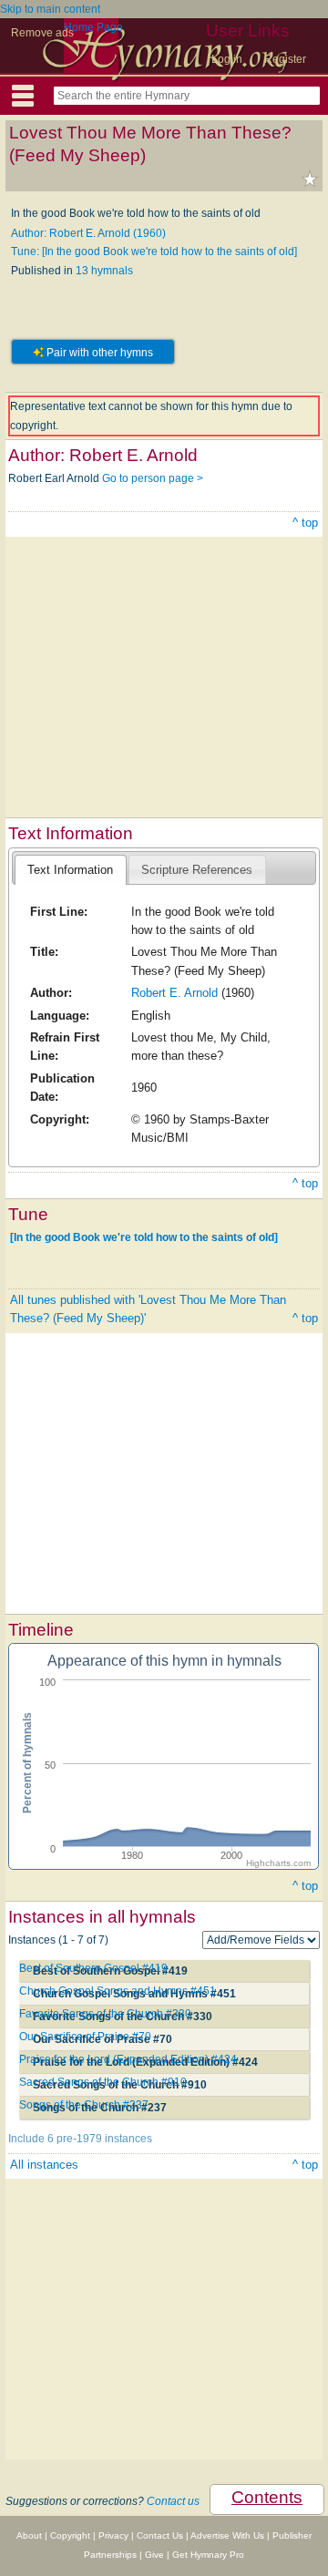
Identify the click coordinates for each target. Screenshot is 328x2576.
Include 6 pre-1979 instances (80, 2139)
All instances (44, 2165)
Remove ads (42, 33)
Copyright (70, 2535)
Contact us (173, 2501)
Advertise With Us (227, 2535)
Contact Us (160, 2535)
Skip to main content (50, 9)
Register (285, 59)
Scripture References (197, 870)
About (29, 2535)
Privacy (113, 2535)
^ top (305, 523)
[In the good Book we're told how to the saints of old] (144, 1237)
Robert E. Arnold (174, 993)
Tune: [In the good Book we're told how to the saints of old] (154, 251)
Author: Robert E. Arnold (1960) (88, 233)
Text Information (70, 870)
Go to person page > (153, 478)
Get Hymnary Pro (208, 2555)
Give (154, 2555)
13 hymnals (104, 271)
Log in (227, 59)
